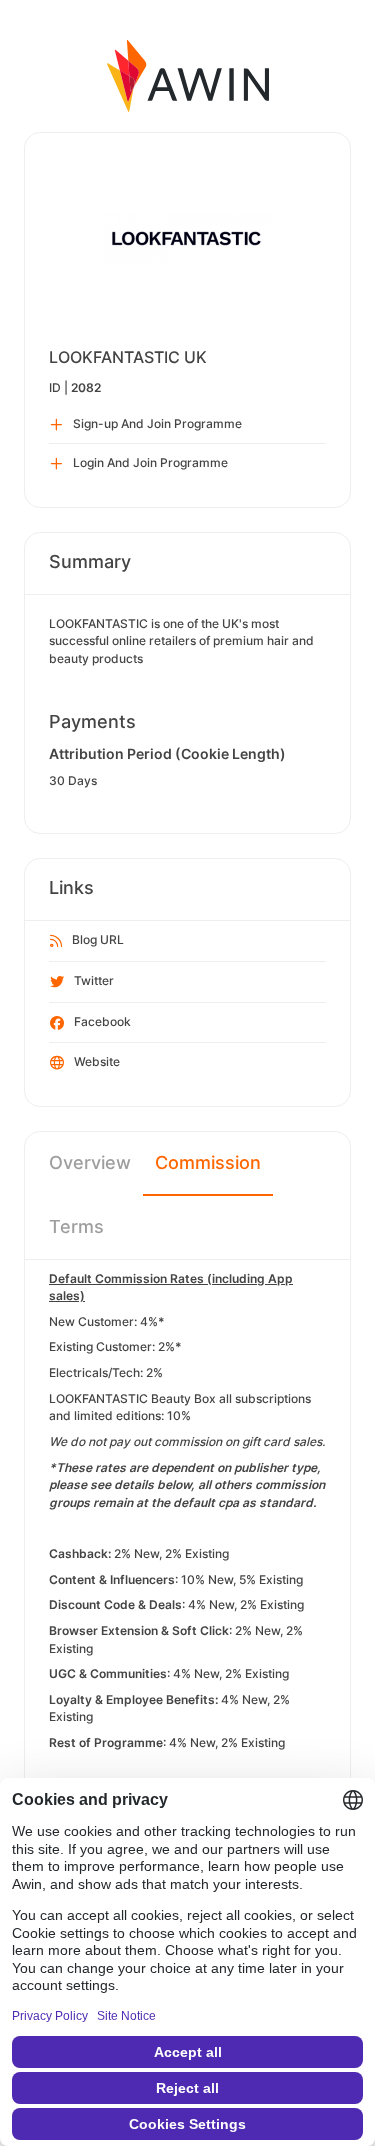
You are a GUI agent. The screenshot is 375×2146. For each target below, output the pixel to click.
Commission (208, 1162)
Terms (76, 1226)
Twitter (94, 980)
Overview (90, 1162)
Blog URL (98, 939)
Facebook (102, 1021)
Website (97, 1061)
